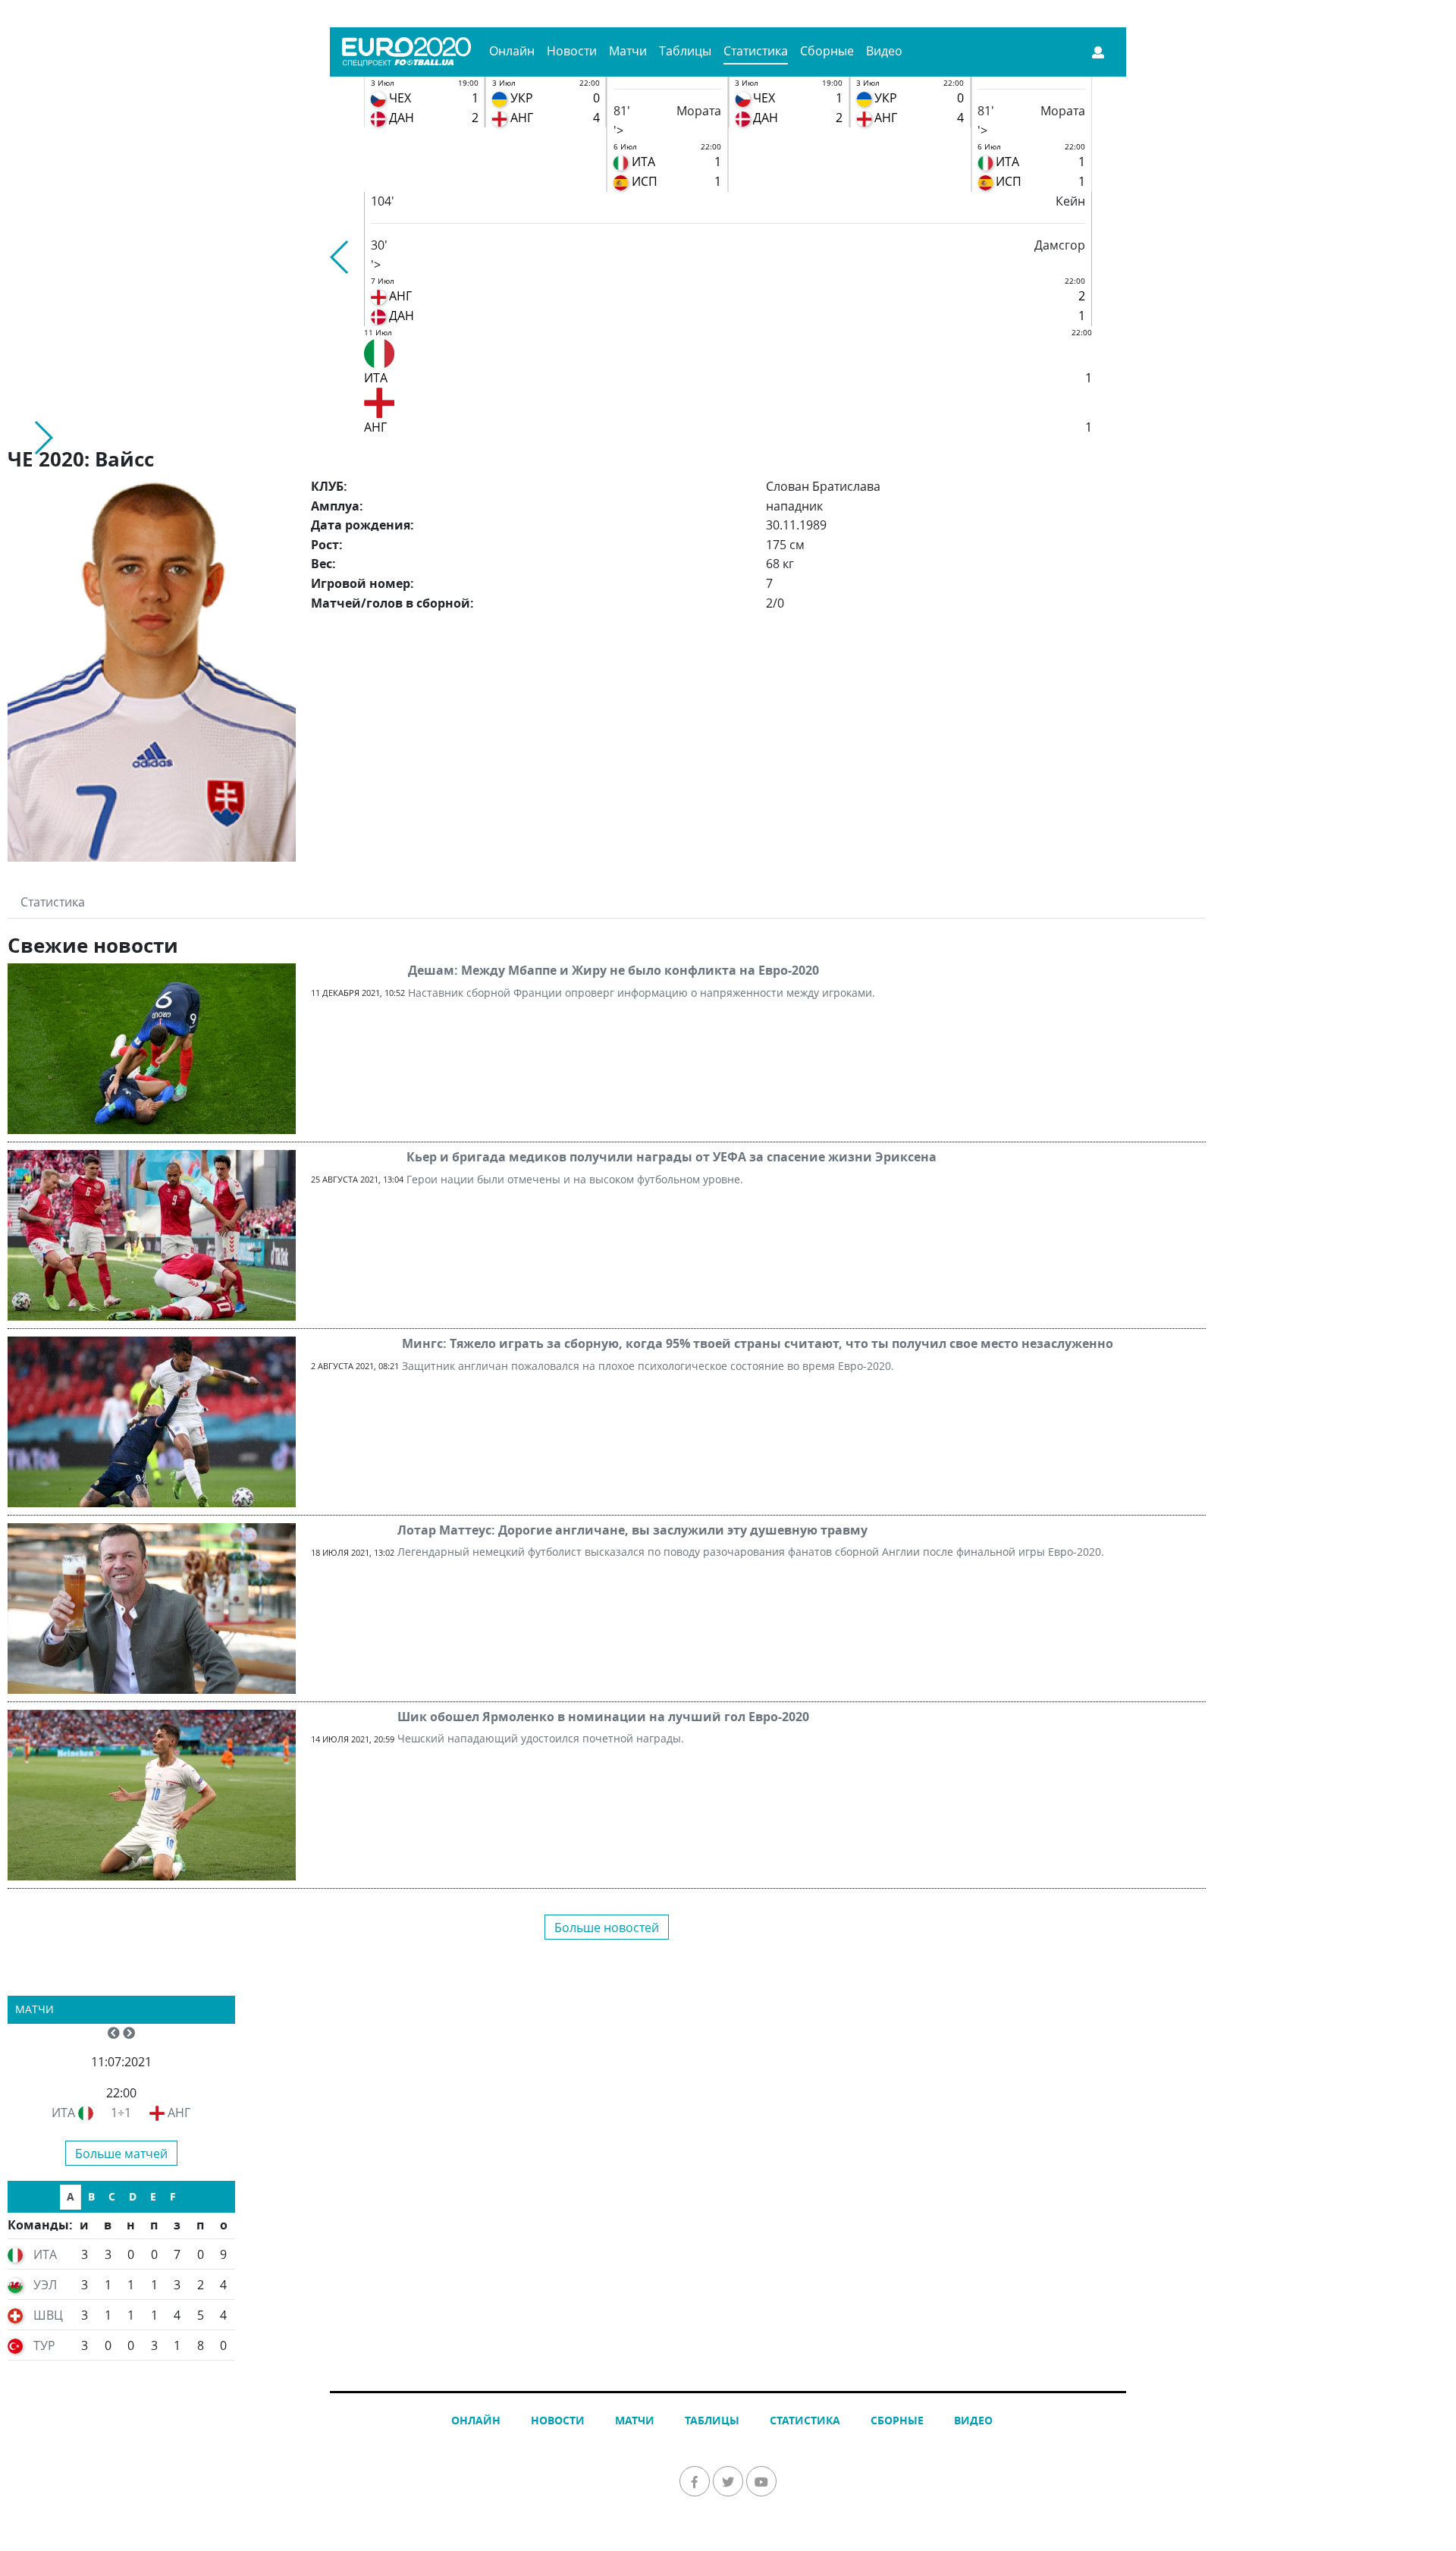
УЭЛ (45, 2285)
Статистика (756, 51)
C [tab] (112, 2196)
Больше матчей (121, 2154)
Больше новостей (607, 1927)
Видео (884, 51)
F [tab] (173, 2196)
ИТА (63, 2113)
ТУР (44, 2345)
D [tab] (133, 2196)
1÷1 (121, 2113)
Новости (572, 51)
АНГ (179, 2113)
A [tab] (71, 2196)
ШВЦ (48, 2315)
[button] (340, 257)
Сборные (827, 51)
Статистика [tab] (53, 902)
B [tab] (91, 2196)
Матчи (628, 51)
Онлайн (512, 51)
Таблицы (685, 51)
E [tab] (153, 2196)
